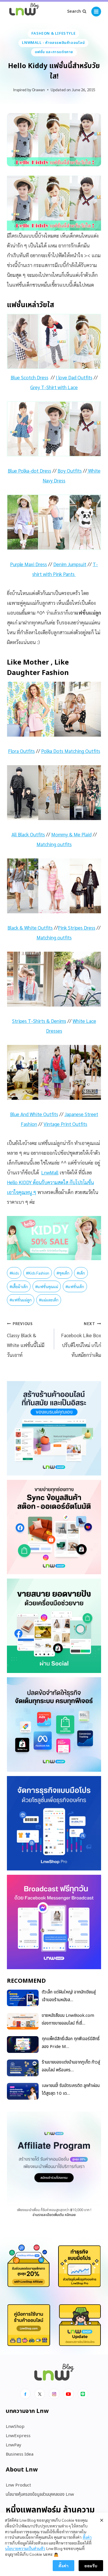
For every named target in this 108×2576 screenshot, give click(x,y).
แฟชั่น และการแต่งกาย (54, 52)
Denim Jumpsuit (70, 564)
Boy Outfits (70, 471)
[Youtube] (69, 2394)
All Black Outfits (28, 834)
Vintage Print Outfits (65, 1124)
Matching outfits (54, 844)
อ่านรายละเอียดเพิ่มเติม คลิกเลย (54, 2215)
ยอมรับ (91, 2566)
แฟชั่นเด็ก (75, 1286)
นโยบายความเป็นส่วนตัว (25, 2548)
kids (14, 1273)
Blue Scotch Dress (30, 377)
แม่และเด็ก (49, 1300)
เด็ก (81, 1273)
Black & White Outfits (30, 928)
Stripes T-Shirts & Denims (39, 1021)
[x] (40, 2394)
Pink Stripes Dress (77, 928)
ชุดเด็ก (63, 1273)
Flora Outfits (21, 751)
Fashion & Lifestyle (53, 33)
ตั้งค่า (87, 2537)
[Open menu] (96, 12)
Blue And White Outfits (34, 1114)
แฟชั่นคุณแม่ (47, 1286)
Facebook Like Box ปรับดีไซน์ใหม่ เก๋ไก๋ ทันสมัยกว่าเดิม (81, 1340)
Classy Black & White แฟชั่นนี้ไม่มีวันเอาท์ (26, 1340)
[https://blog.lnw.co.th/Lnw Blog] (24, 12)
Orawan (38, 89)
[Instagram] (54, 2394)
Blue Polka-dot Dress (30, 471)
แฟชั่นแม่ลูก (21, 1300)
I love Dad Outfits (74, 377)
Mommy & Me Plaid (71, 834)
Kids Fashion (38, 1273)
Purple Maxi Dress (29, 564)
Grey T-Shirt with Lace (54, 387)
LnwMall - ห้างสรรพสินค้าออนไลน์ (53, 43)
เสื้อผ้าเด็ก (19, 1286)
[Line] (83, 2394)
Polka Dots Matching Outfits (71, 751)
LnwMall (50, 1172)
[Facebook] (25, 2394)
